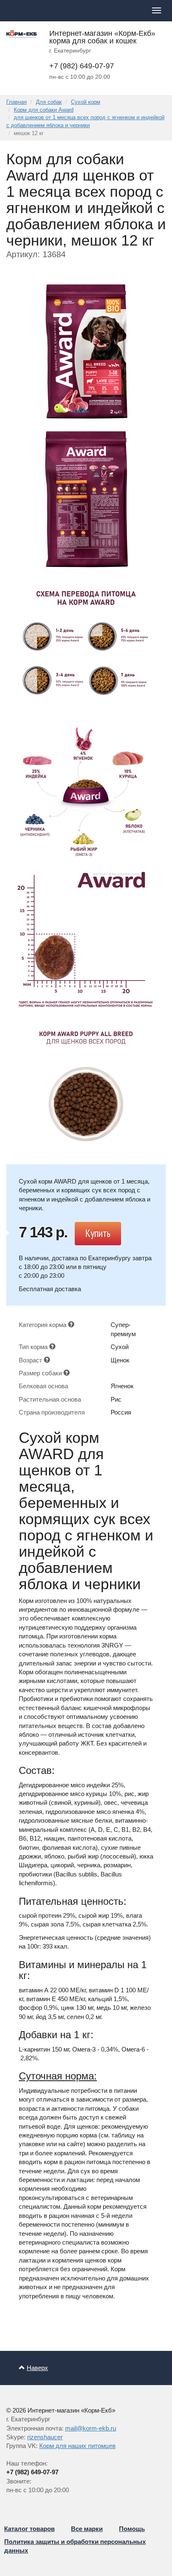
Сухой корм (86, 102)
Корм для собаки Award (44, 110)
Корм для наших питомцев (77, 2446)
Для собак (49, 102)
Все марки (87, 2529)
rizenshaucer (45, 2437)
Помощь (132, 2529)
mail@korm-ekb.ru (91, 2428)
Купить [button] (98, 1233)
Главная (16, 102)
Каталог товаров (29, 2529)
